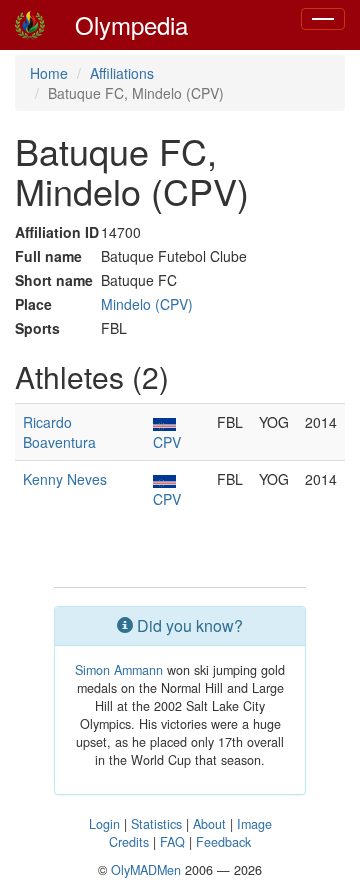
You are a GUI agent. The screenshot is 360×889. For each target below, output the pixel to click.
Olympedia (131, 24)
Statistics (156, 824)
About (209, 824)
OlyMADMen (146, 870)
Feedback (223, 842)
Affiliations (122, 73)
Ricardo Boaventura (59, 432)
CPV (167, 442)
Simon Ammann (119, 670)
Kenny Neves (65, 479)
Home (49, 73)
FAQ (172, 842)
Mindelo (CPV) (147, 304)
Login (104, 824)
